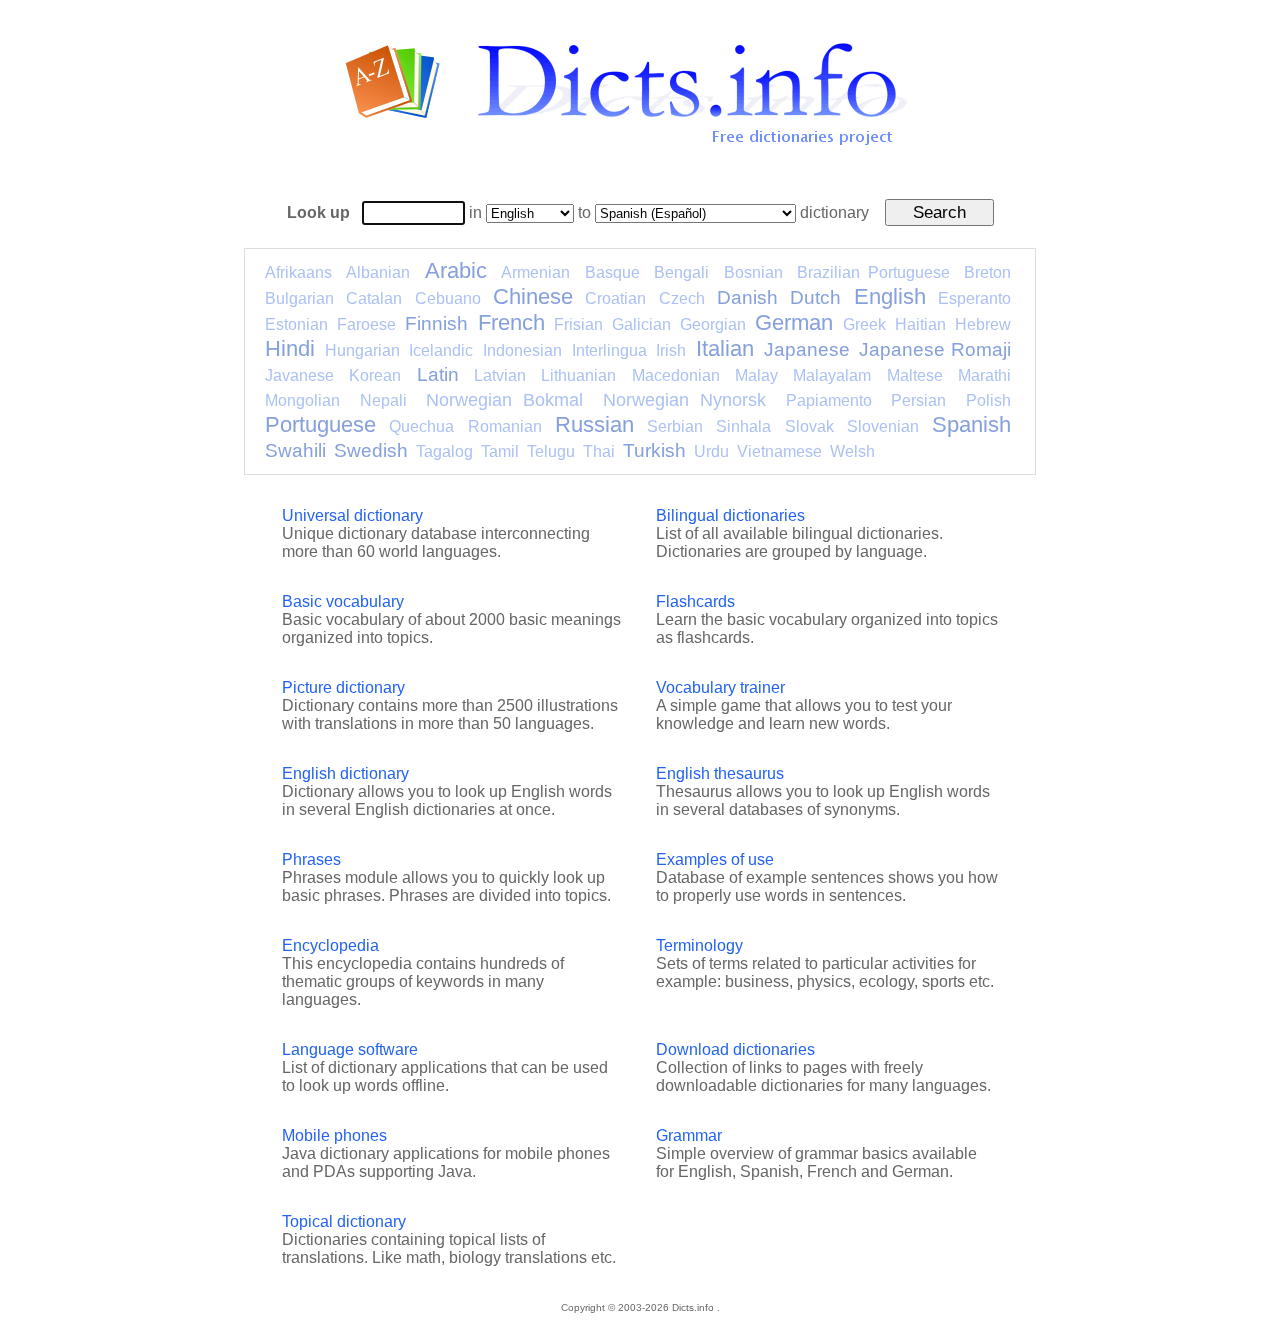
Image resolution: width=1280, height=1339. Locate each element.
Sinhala (743, 426)
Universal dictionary (352, 515)
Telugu (551, 451)
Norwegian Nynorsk (684, 400)
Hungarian (362, 350)
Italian (725, 348)
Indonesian (522, 350)
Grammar (689, 1135)
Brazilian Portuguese (873, 272)
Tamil (500, 451)
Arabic (456, 270)
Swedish (371, 450)
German (794, 322)
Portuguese (320, 424)
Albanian (378, 272)
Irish (671, 350)
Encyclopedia (330, 945)
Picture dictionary (343, 687)
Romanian (505, 426)
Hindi (290, 348)
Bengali (681, 272)
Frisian (578, 324)
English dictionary (345, 773)
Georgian (713, 324)
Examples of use (715, 859)
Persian (918, 400)
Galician (641, 324)
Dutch (815, 297)
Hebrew (983, 324)
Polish (988, 400)
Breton (987, 272)
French (511, 322)
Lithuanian (578, 375)
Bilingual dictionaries (730, 515)
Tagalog (444, 451)
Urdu (711, 451)
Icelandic (441, 350)
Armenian (535, 272)
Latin (438, 374)
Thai (599, 451)
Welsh (852, 451)
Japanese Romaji (935, 349)
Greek (864, 324)
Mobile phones (334, 1135)
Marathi (984, 375)
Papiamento (829, 400)
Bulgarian (299, 298)
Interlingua (609, 350)
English (890, 296)
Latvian (500, 375)
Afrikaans (298, 272)
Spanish (971, 424)
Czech (682, 298)
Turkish (654, 450)
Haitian (920, 324)
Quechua (421, 426)
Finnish (436, 323)
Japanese (807, 349)
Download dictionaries (735, 1049)
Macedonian (676, 375)
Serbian (675, 426)
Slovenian (883, 426)
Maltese (915, 375)
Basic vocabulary (343, 601)
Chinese (533, 296)
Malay (756, 375)
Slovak (809, 426)
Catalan (374, 298)
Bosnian (753, 272)
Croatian (615, 298)
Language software (350, 1049)
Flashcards (695, 601)
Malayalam (832, 375)
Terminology (699, 945)
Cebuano (448, 298)
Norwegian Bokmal (504, 400)
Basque (612, 272)
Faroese (366, 324)
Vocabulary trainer (720, 687)
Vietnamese (779, 451)
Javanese (299, 375)
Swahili (295, 450)
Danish (747, 297)
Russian (594, 424)
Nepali (383, 400)
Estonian (296, 324)
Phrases (311, 859)
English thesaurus (720, 773)
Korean (375, 375)
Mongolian (302, 400)
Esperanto (974, 298)
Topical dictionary (344, 1221)
